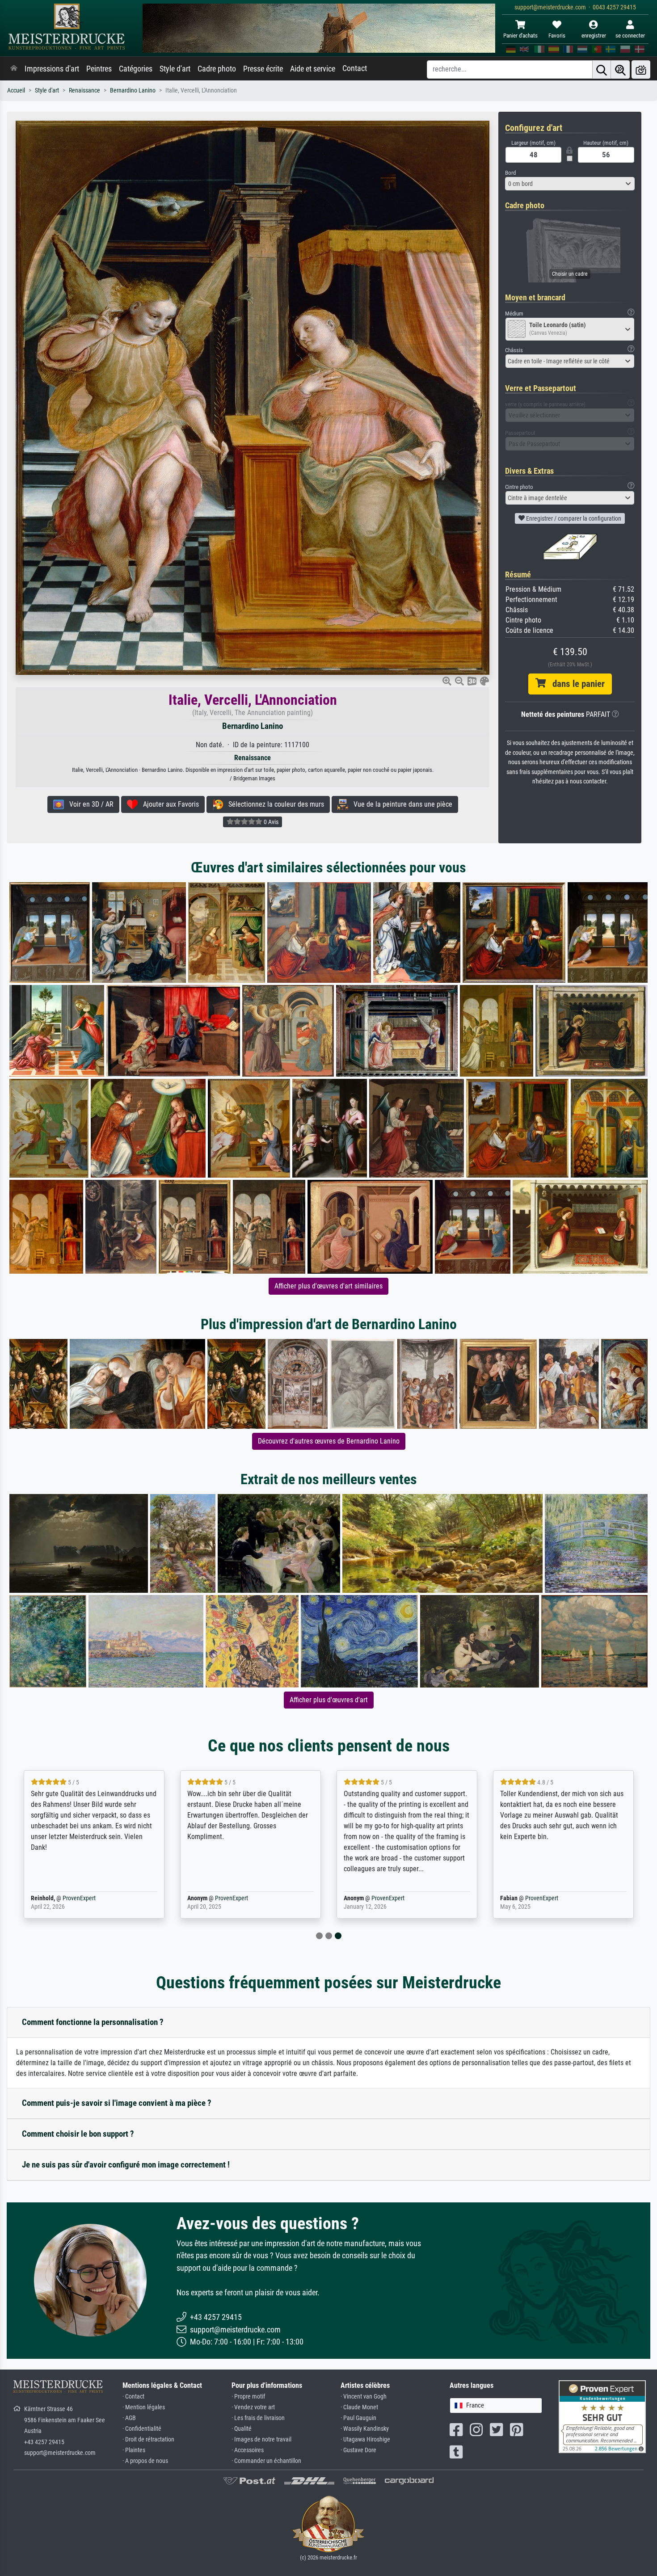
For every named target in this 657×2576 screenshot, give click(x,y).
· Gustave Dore (358, 2450)
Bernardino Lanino (133, 90)
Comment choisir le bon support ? (78, 2134)
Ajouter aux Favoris (168, 804)
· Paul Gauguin (358, 2418)
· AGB (129, 2418)
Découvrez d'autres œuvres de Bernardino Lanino (329, 1441)
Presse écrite (263, 69)
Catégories (136, 69)
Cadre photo (217, 69)
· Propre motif (248, 2397)
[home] (14, 69)
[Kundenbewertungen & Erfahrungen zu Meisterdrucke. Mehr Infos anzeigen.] (602, 2416)
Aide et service (313, 69)
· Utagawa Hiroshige (365, 2439)
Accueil (16, 90)
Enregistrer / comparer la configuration (573, 518)
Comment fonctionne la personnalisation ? (93, 2022)
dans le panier (575, 684)
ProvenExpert (79, 1898)
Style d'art (175, 69)
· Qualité (242, 2429)
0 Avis (270, 822)
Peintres (99, 69)
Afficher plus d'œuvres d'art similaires (328, 1286)
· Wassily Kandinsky (365, 2429)
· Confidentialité (142, 2429)
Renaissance (84, 90)
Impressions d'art (52, 69)
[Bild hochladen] (641, 69)
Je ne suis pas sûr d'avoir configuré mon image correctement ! (126, 2165)
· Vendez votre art (253, 2407)
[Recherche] (602, 69)
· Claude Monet (359, 2407)
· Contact (133, 2397)
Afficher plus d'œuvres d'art (329, 1700)
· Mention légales (144, 2407)
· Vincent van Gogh (364, 2397)
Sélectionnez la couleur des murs (274, 804)
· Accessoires (248, 2450)
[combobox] (570, 184)
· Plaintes (134, 2450)
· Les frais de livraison (258, 2418)
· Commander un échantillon (266, 2461)
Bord (510, 173)
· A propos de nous (145, 2461)
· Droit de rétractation (148, 2439)
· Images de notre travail (261, 2439)
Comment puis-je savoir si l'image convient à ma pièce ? (117, 2103)
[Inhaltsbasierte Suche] (620, 69)
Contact (355, 68)
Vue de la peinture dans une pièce (400, 804)
